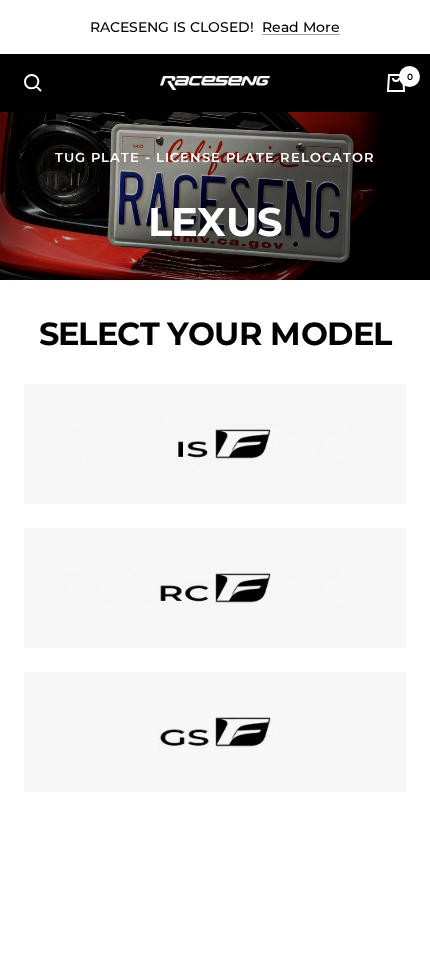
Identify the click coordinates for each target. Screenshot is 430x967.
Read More (301, 27)
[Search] (33, 83)
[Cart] (396, 83)
